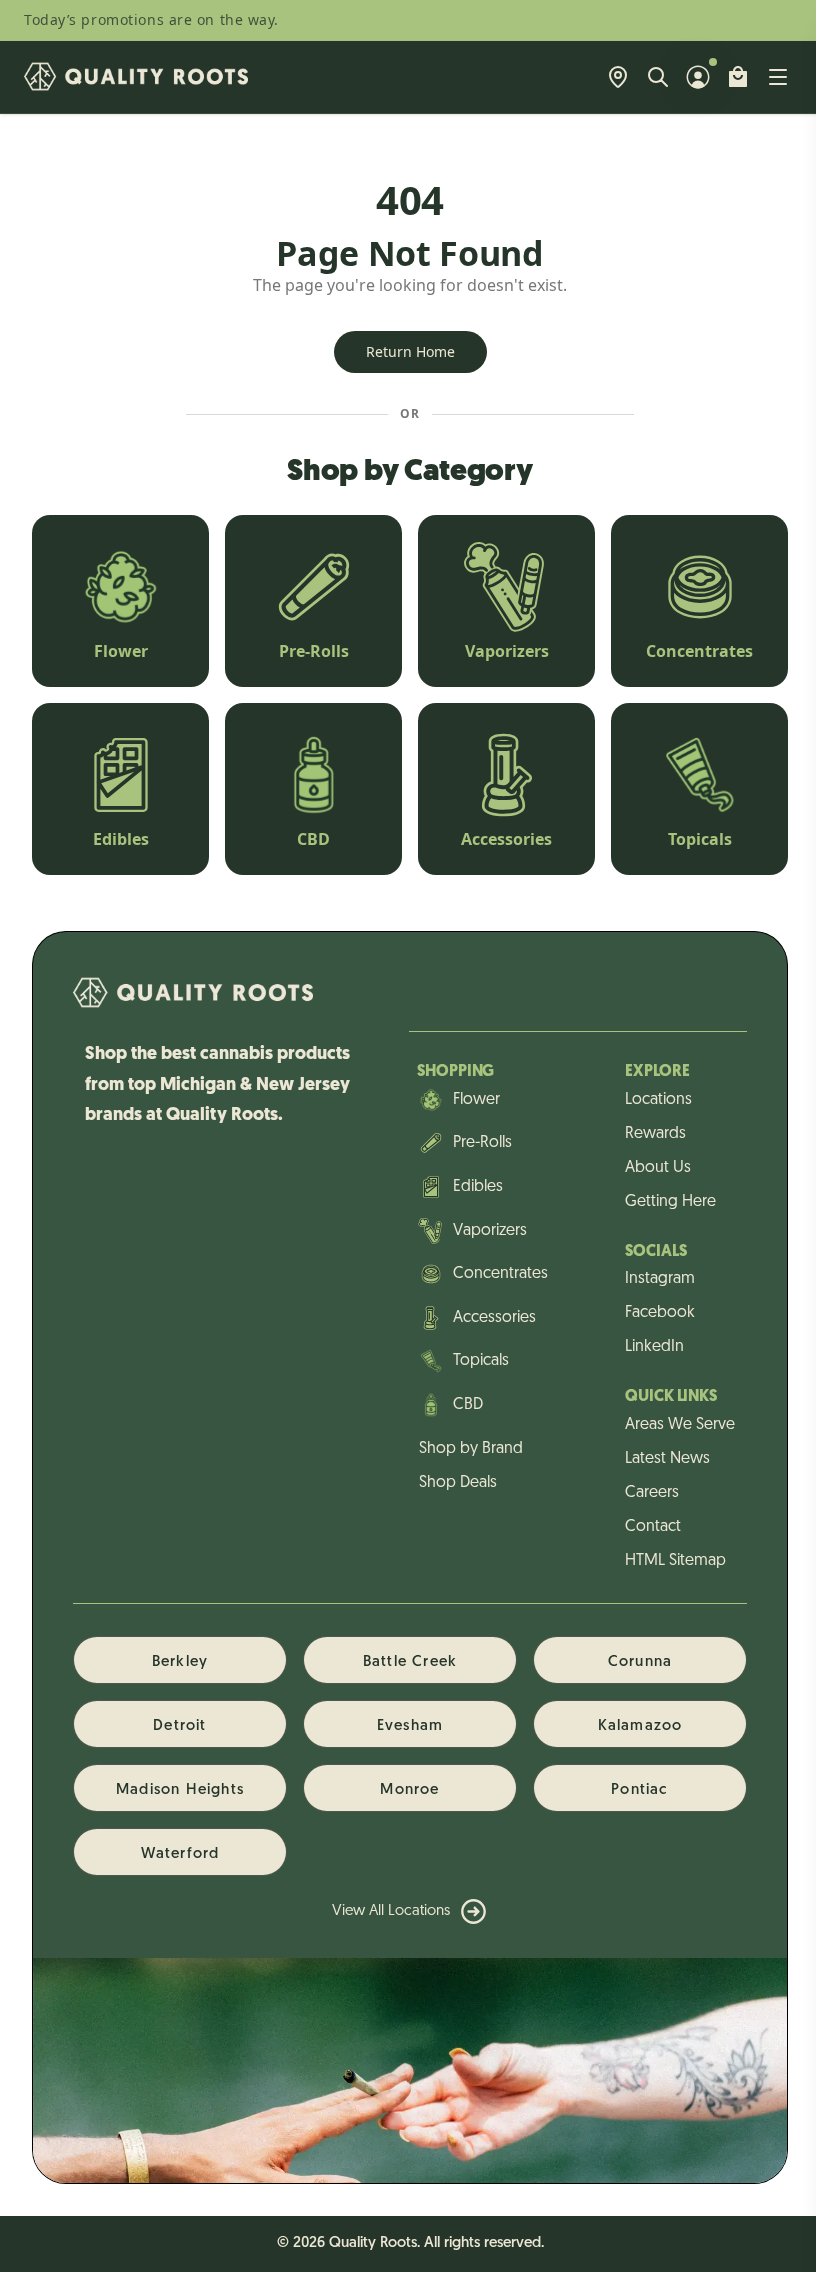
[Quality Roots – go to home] (136, 77)
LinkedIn (654, 1347)
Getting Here (670, 1202)
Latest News (667, 1459)
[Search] (658, 77)
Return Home (410, 351)
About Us (658, 1168)
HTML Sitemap (675, 1561)
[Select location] (618, 77)
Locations (658, 1100)
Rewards (655, 1134)
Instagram (660, 1279)
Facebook (660, 1313)
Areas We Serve (680, 1425)
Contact (653, 1527)
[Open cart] (738, 77)
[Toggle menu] (778, 77)
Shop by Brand (471, 1449)
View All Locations (391, 1911)
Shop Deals (458, 1483)
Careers (652, 1493)
